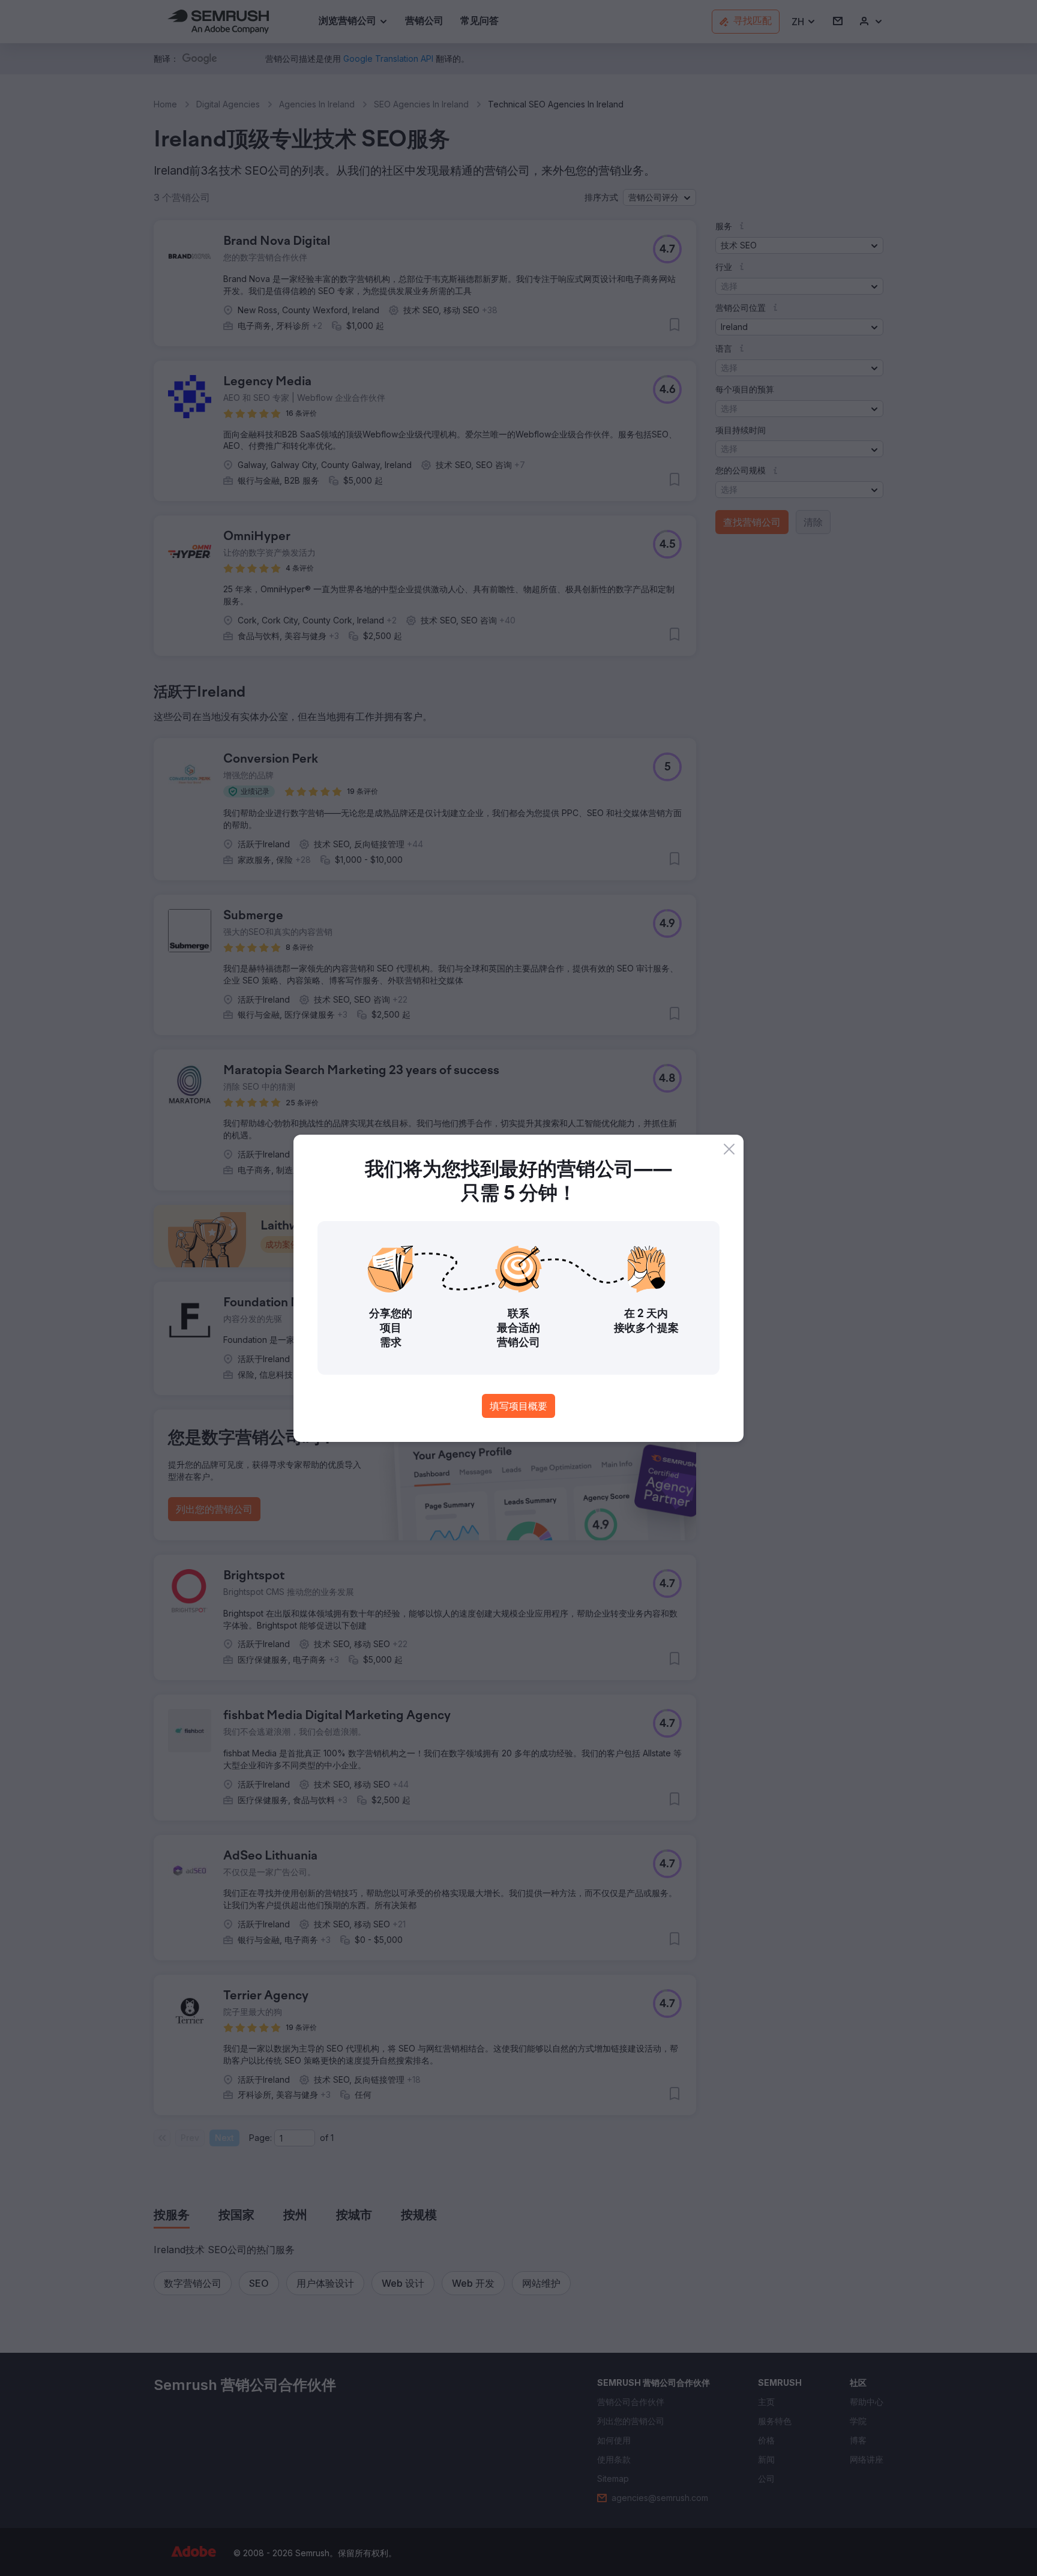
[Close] (729, 1149)
